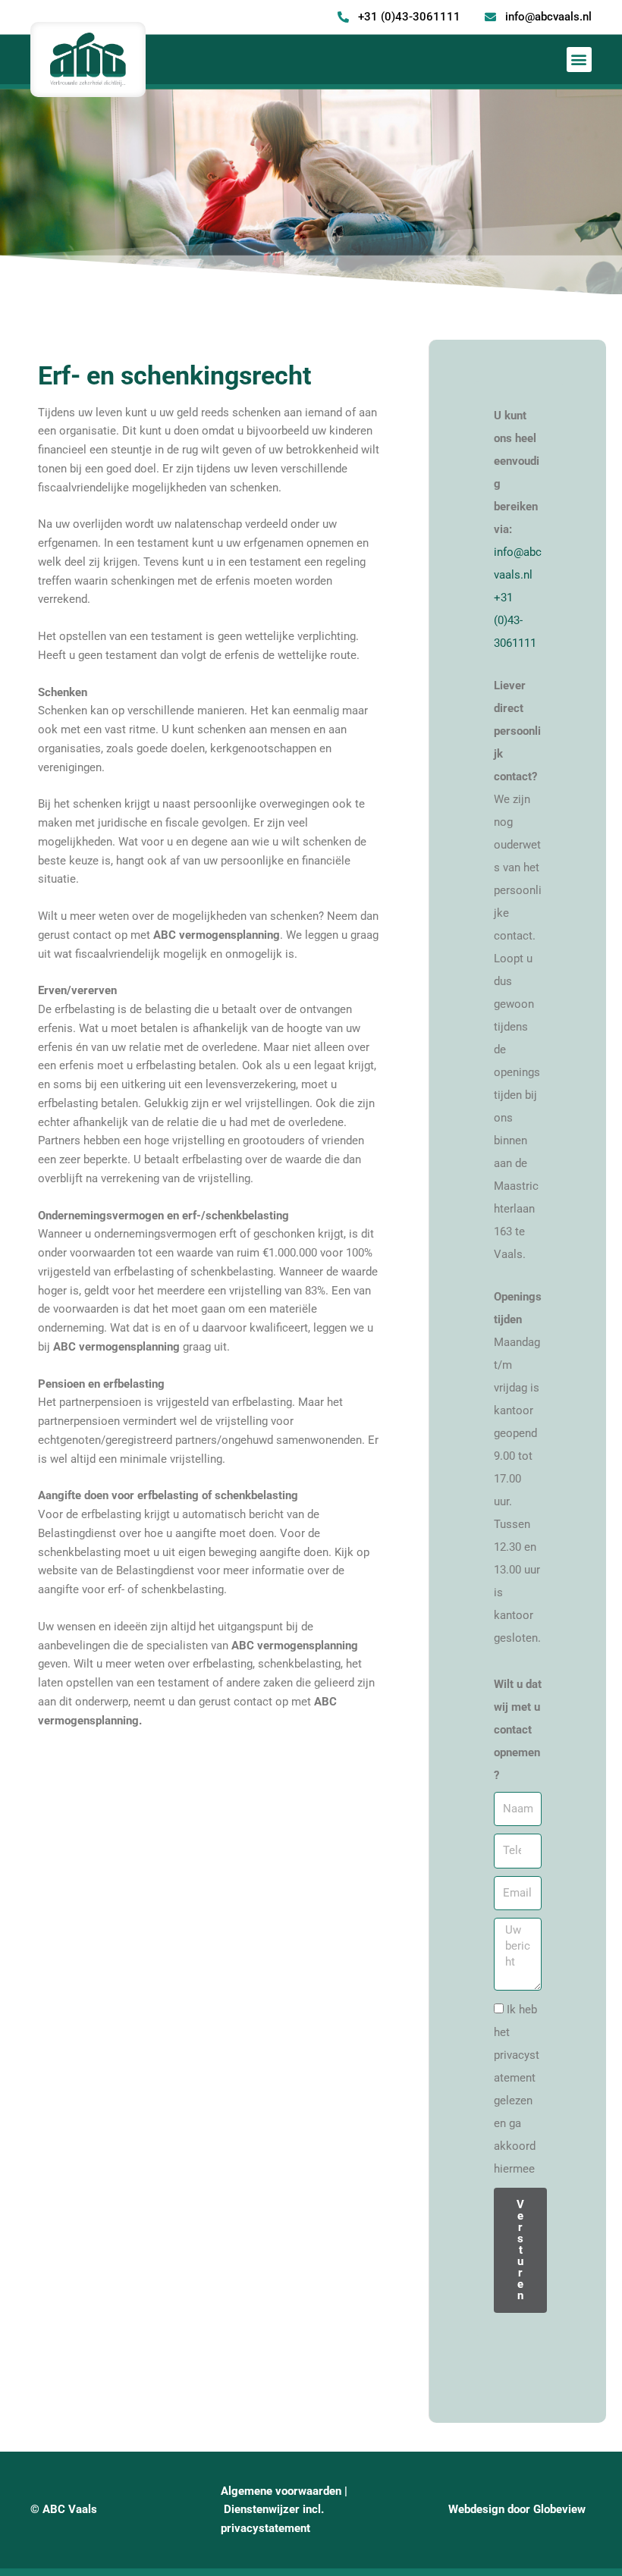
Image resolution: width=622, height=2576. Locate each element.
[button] (579, 60)
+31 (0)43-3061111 (515, 620)
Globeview (559, 2509)
